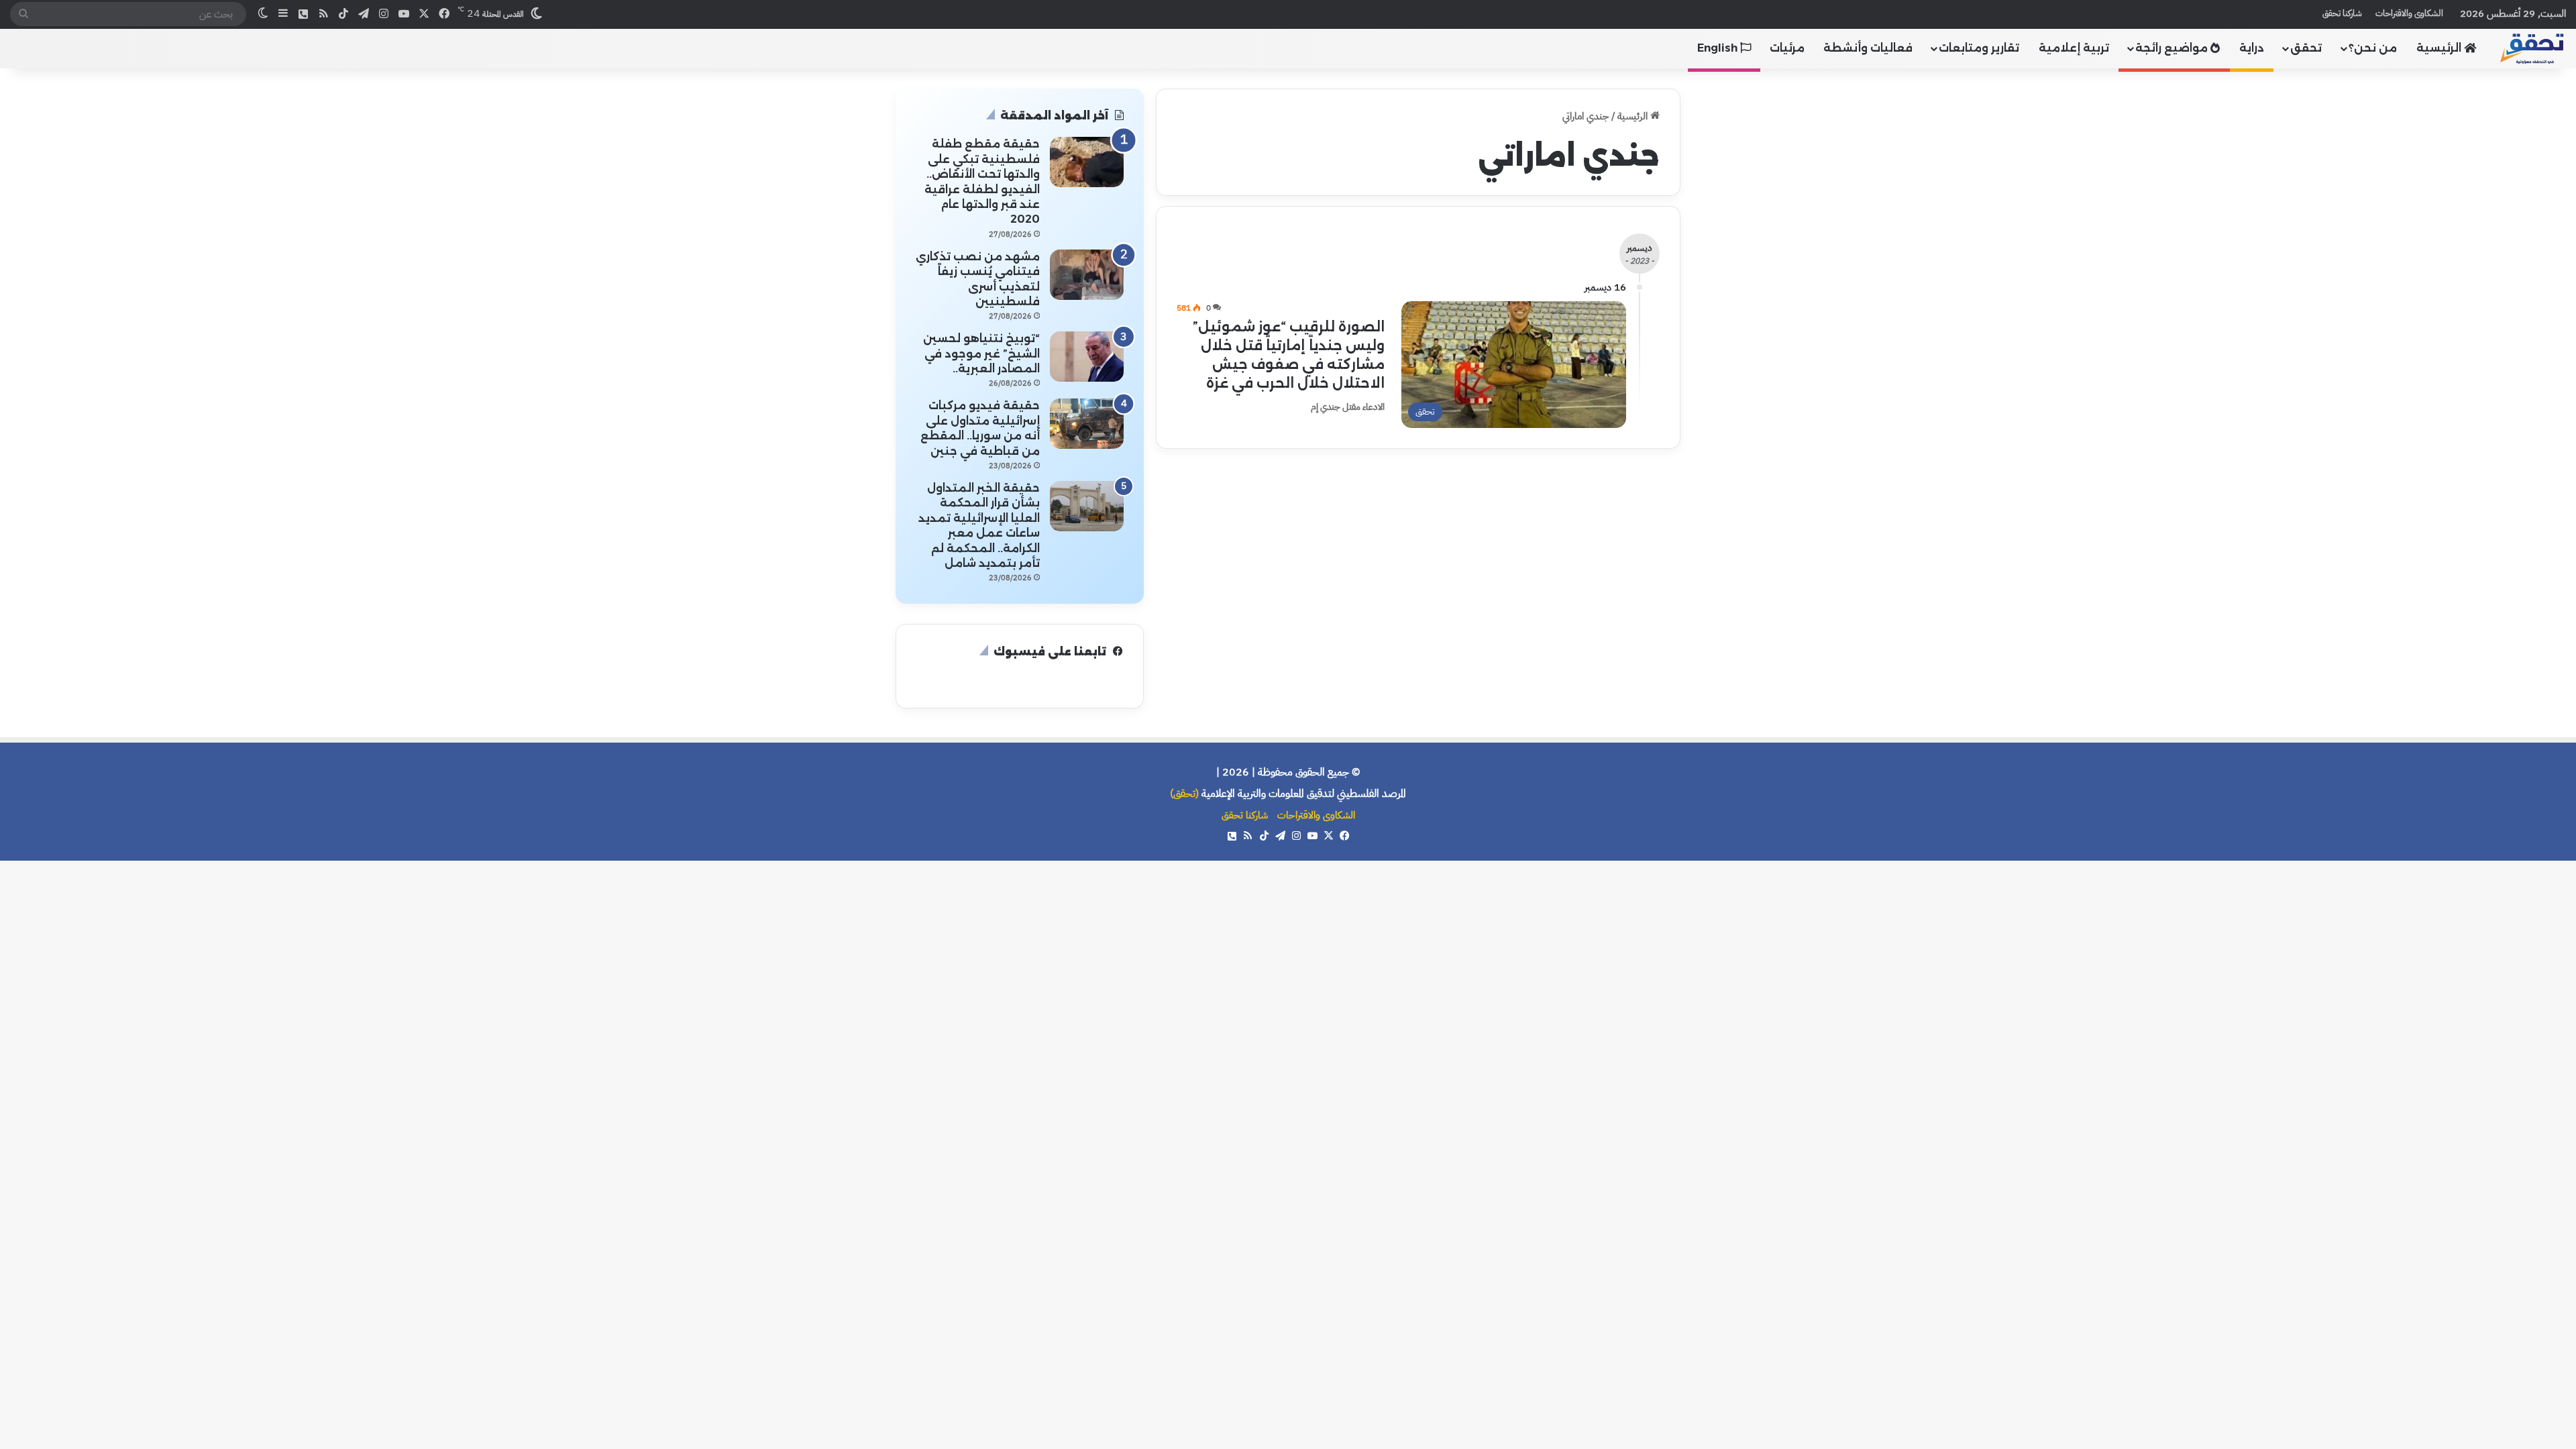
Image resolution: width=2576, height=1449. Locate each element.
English (1719, 48)
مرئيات (1787, 48)
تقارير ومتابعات (1979, 48)
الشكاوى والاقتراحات (2409, 13)
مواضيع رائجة (2173, 48)
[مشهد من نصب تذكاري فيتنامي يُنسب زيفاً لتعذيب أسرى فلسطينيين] (1087, 275)
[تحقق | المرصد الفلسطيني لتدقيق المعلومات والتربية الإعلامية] (2532, 48)
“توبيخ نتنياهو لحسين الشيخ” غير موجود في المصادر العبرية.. (981, 354)
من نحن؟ (2373, 48)
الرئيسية (2440, 48)
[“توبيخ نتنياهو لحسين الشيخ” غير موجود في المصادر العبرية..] (1087, 357)
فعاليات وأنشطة (1868, 48)
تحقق (2306, 48)
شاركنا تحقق (2342, 13)
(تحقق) (1184, 794)
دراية (2252, 48)
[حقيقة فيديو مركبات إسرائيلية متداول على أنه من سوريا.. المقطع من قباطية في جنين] (1087, 424)
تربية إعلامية (2074, 48)
